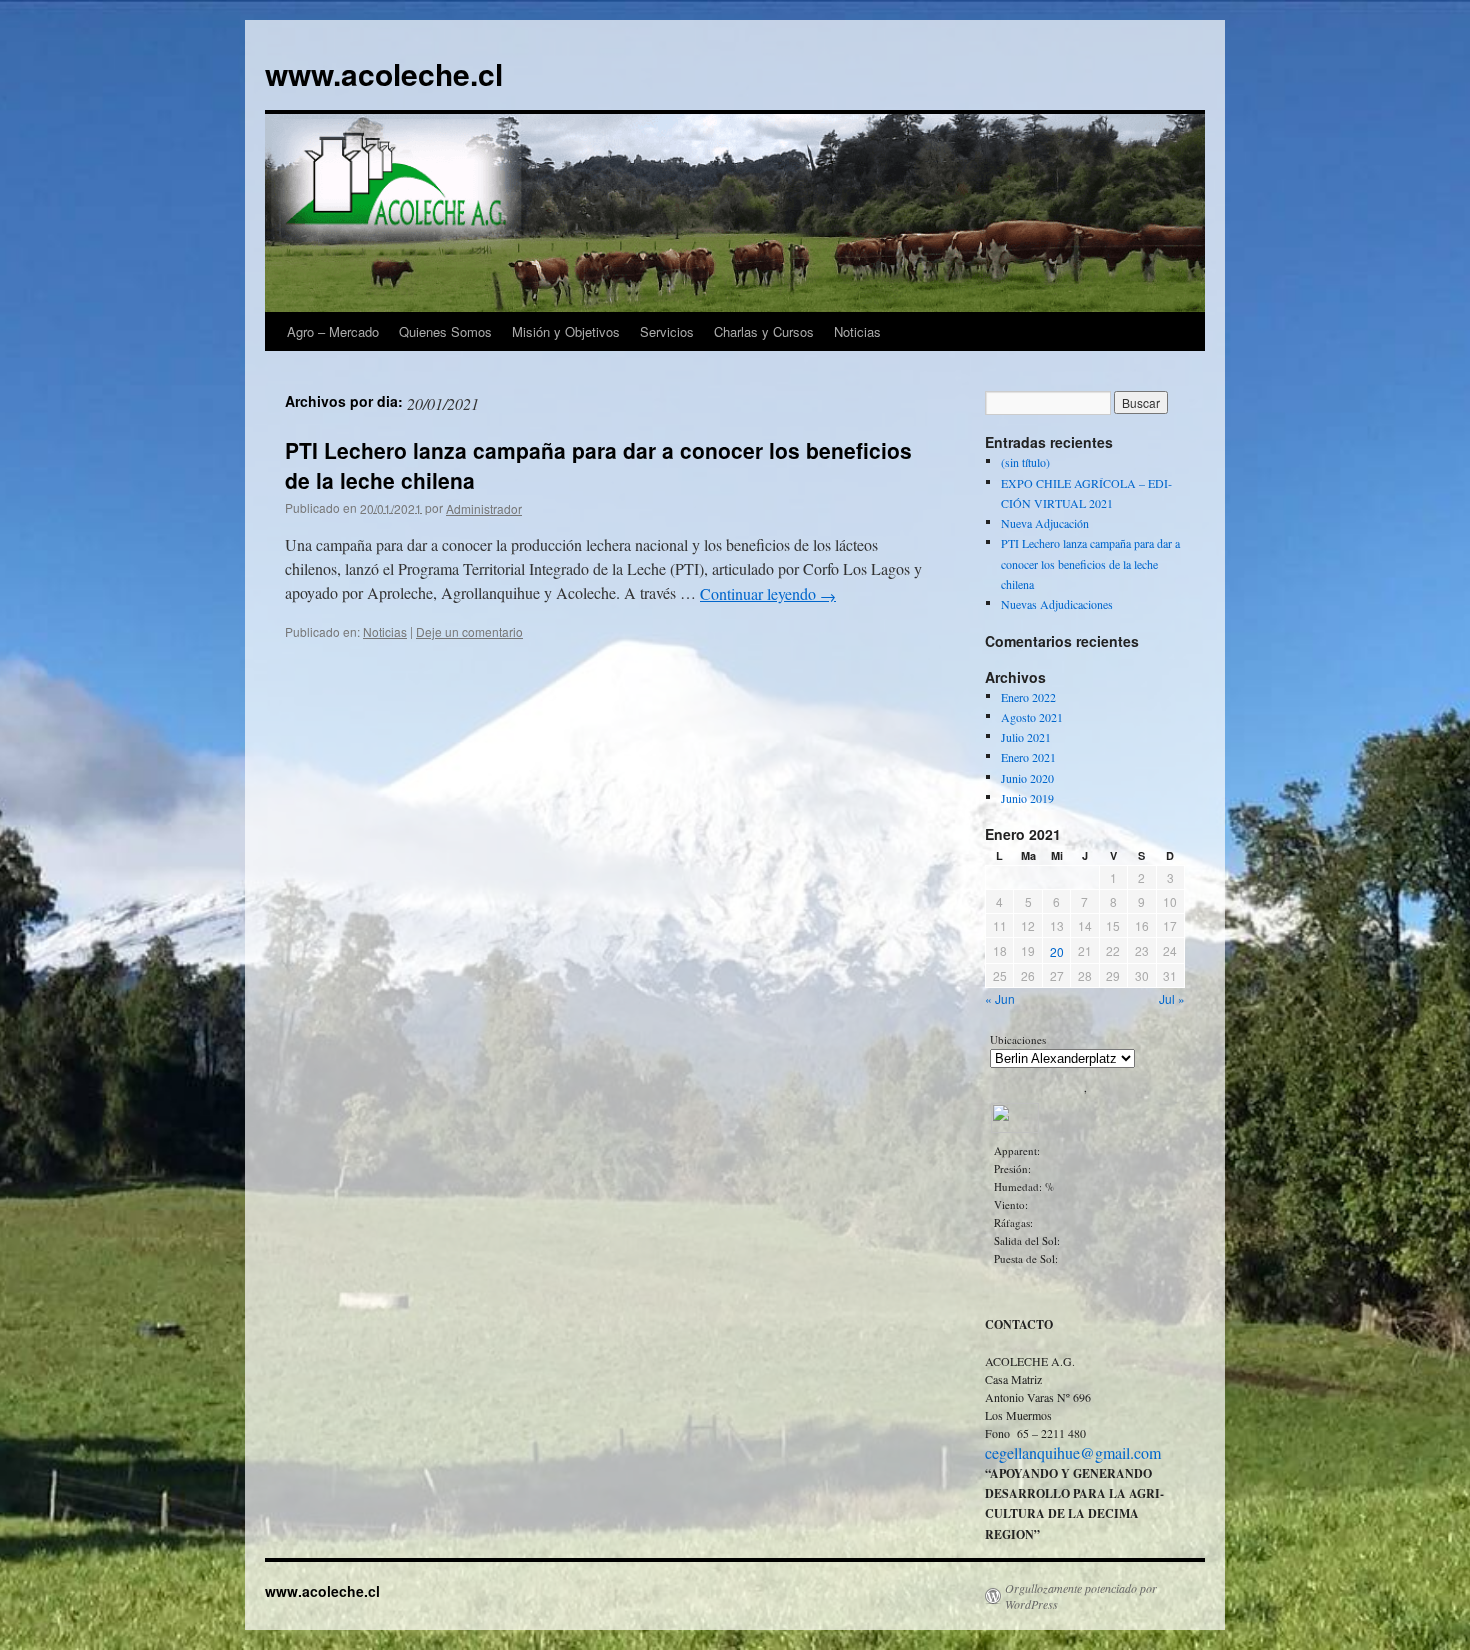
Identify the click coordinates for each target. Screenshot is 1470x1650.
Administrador (484, 508)
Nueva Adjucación (1045, 523)
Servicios (667, 331)
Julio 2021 (1026, 737)
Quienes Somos (445, 331)
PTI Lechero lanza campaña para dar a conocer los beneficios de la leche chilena (598, 465)
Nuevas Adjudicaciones (1057, 605)
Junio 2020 (1027, 778)
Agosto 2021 (1032, 717)
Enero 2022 (1028, 697)
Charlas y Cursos (764, 331)
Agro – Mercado (333, 331)
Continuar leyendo (768, 593)
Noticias (857, 331)
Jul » (1172, 998)
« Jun (1000, 998)
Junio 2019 (1027, 798)
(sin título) (1025, 463)
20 (1057, 951)
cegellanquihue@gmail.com (1073, 1453)
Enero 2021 (1028, 758)
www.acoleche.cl (384, 73)
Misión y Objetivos (566, 331)
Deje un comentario (469, 631)
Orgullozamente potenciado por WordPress (1081, 1596)
